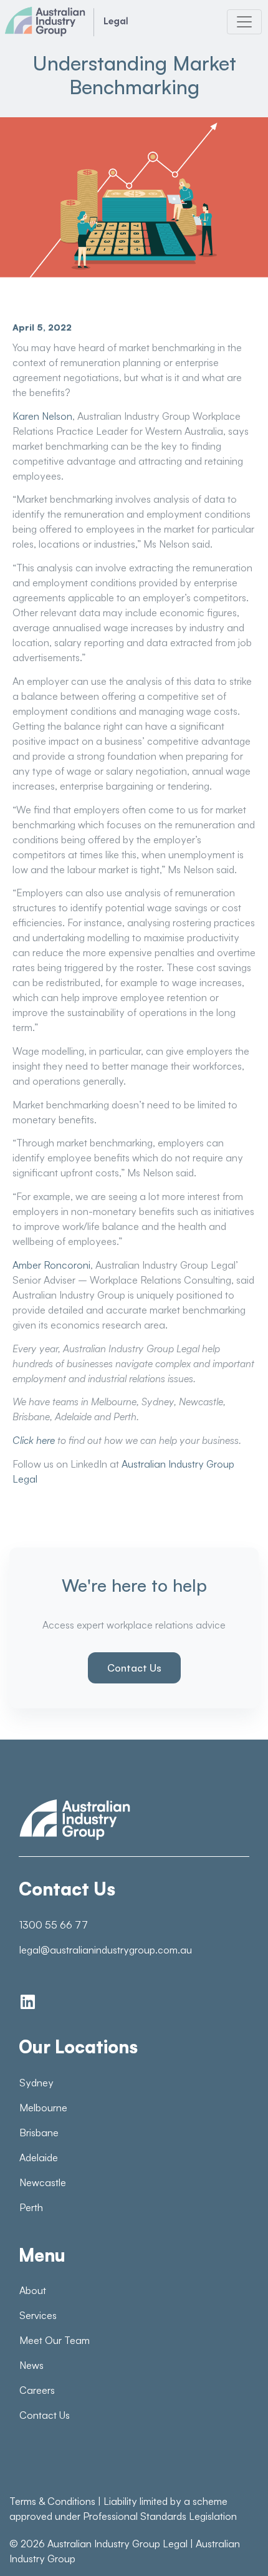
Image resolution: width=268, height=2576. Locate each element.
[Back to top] (231, 2545)
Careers (37, 2390)
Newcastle (43, 2182)
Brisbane (39, 2133)
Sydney (36, 2083)
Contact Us (134, 1668)
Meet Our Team (55, 2340)
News (31, 2365)
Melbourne (43, 2108)
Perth (31, 2207)
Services (38, 2315)
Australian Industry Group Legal (117, 2544)
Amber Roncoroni (51, 1265)
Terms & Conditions (52, 2501)
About (33, 2290)
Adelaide (39, 2157)
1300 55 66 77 (54, 1925)
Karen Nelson (42, 416)
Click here (34, 1440)
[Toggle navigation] (244, 22)
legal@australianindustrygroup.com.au (106, 1950)
